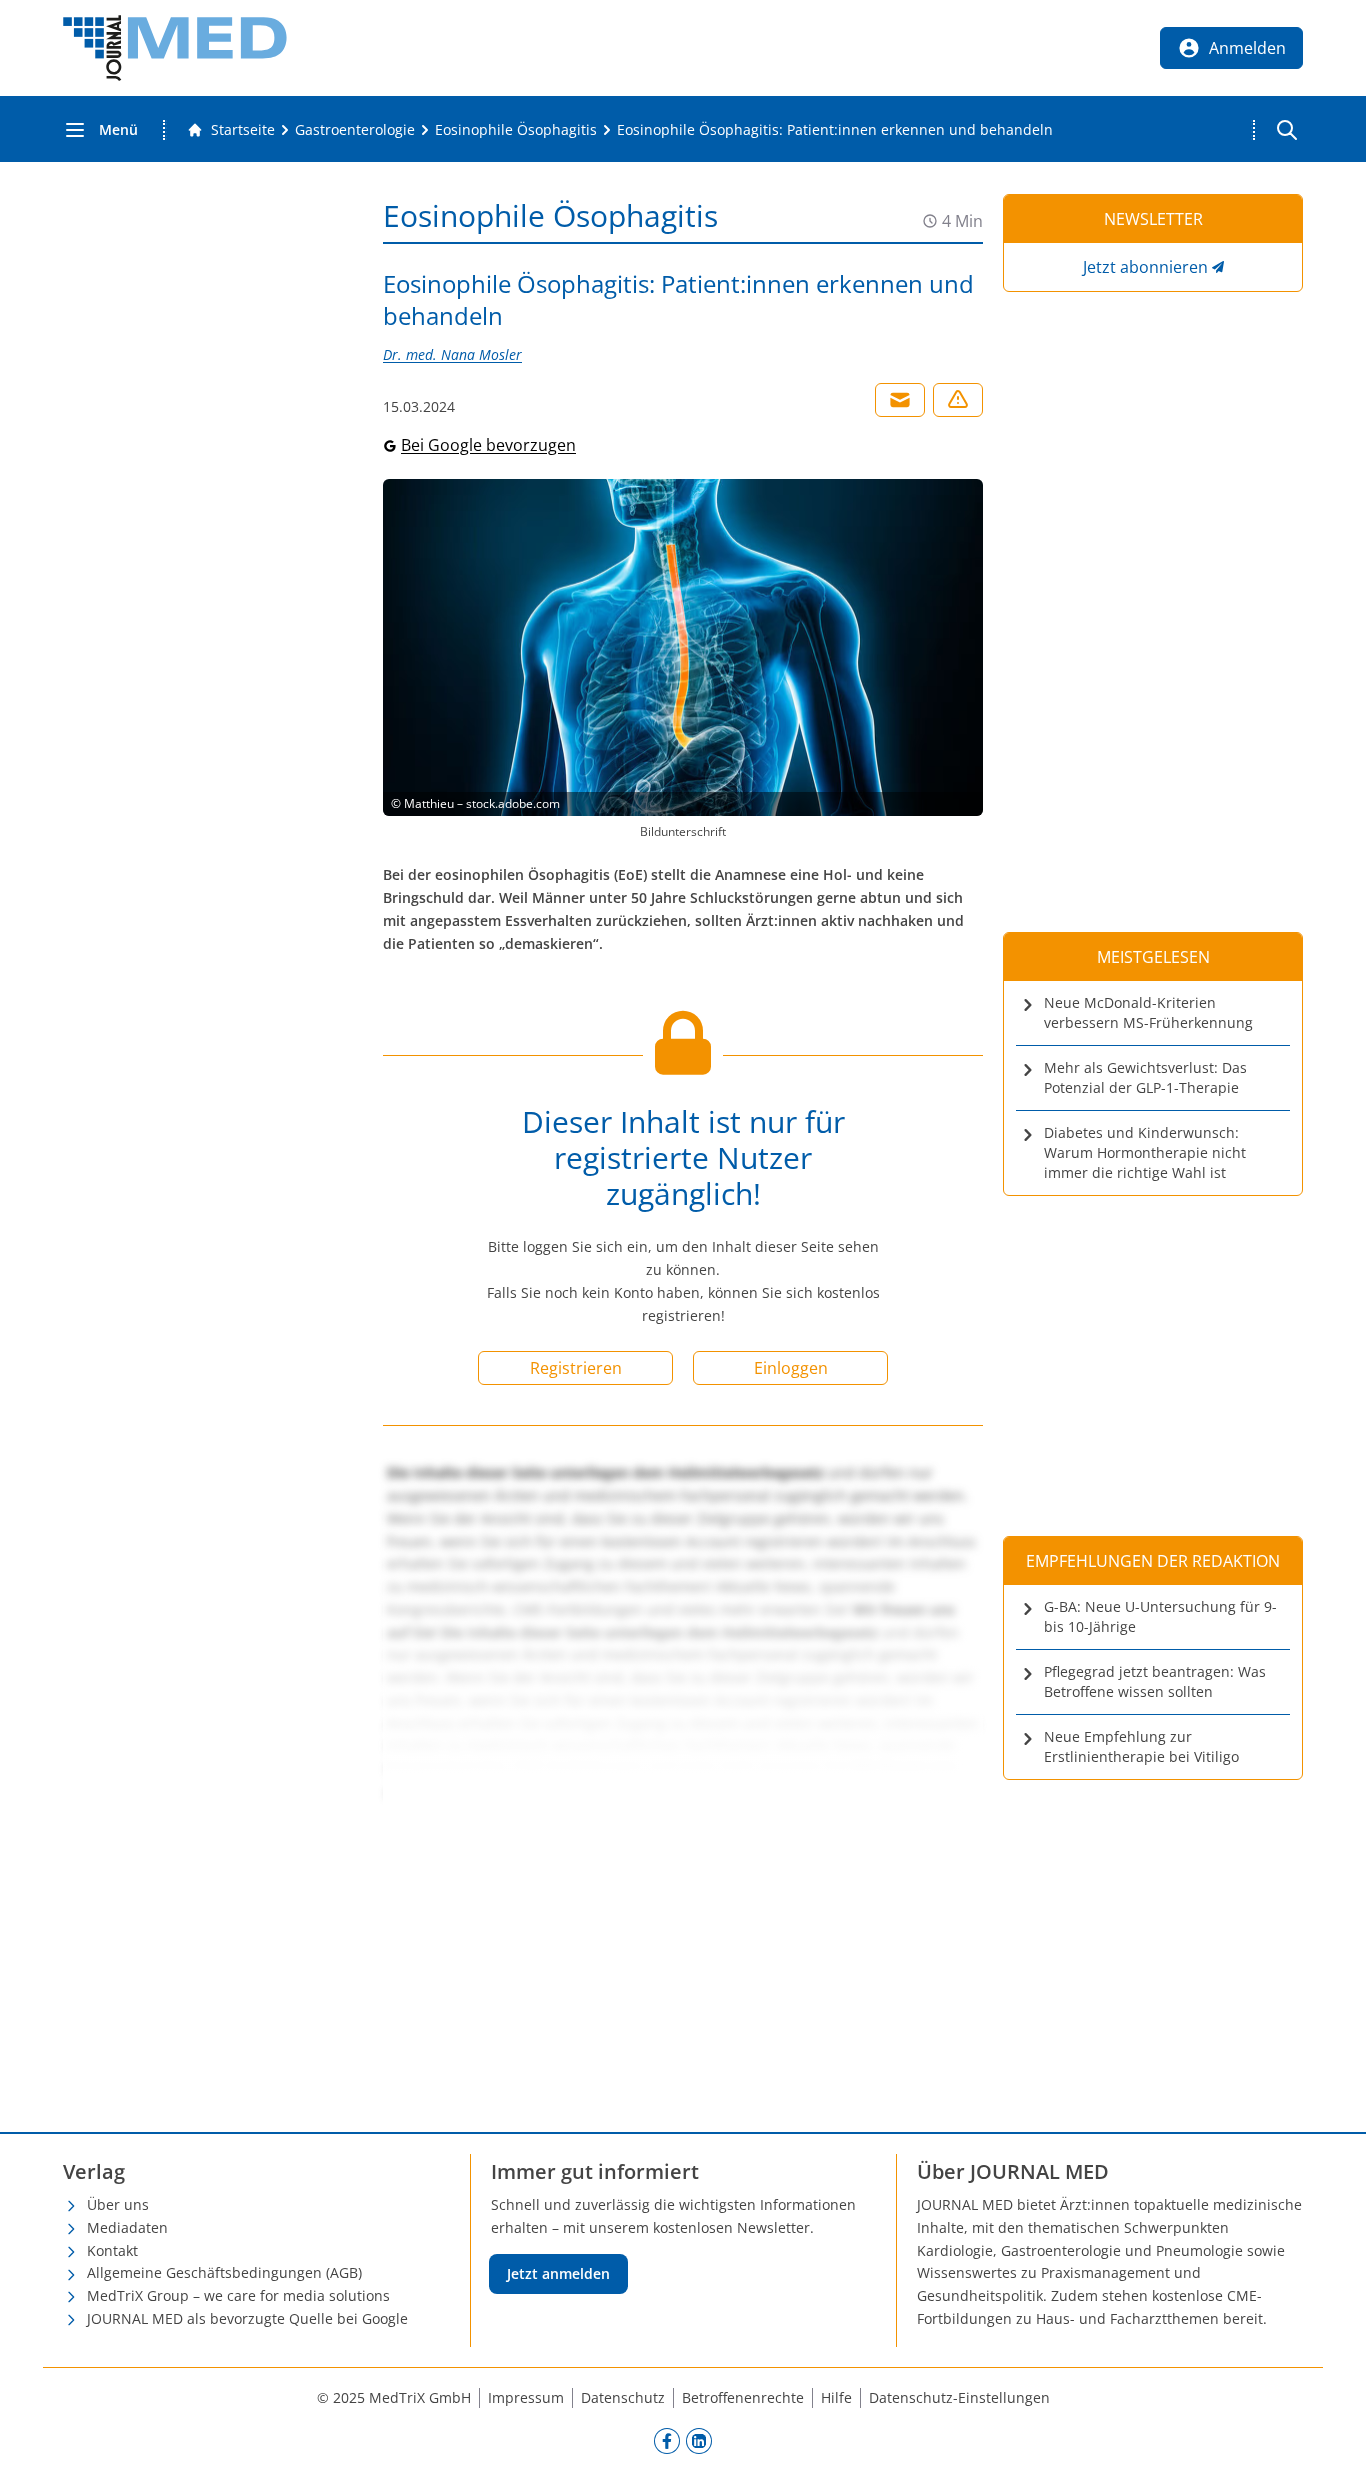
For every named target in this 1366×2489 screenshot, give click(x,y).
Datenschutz (623, 2397)
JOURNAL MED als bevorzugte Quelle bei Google (247, 2318)
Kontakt (112, 2250)
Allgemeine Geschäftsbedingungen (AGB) (224, 2272)
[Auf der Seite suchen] (1287, 130)
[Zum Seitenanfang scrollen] (1330, 2453)
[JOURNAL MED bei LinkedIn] (699, 2441)
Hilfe (836, 2397)
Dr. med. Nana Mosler (452, 354)
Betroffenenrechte (743, 2397)
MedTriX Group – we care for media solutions (238, 2295)
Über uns (118, 2204)
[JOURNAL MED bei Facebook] (667, 2441)
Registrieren (576, 1368)
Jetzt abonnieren (1145, 267)
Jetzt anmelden (558, 2273)
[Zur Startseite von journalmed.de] (175, 48)
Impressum (526, 2397)
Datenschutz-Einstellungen (959, 2397)
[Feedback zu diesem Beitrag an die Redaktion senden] (958, 400)
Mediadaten (127, 2227)
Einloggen (791, 1368)
